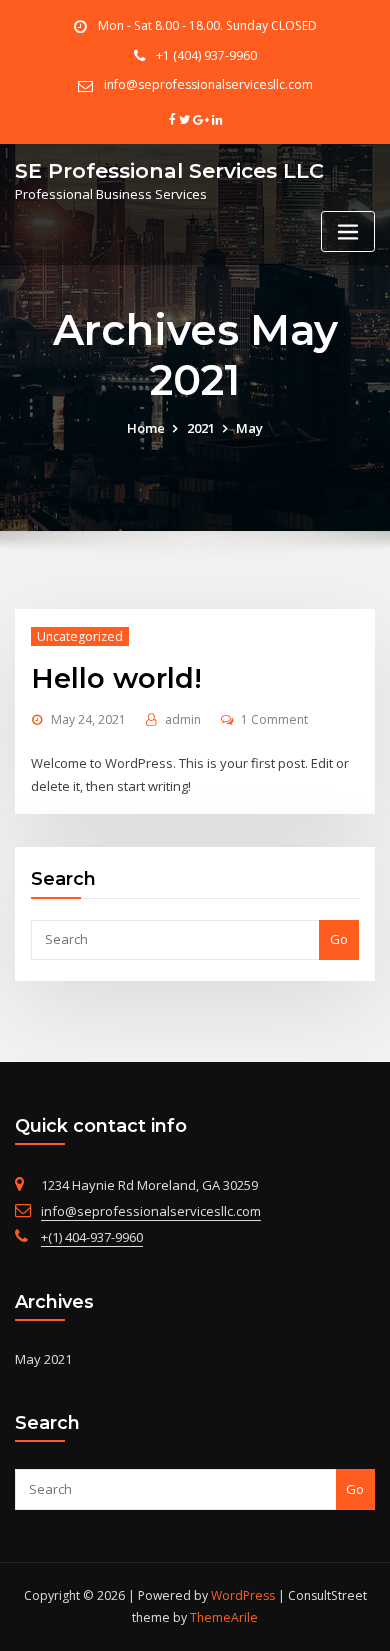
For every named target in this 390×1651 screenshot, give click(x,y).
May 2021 (43, 1359)
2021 (201, 428)
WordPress (243, 1595)
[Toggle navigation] (348, 231)
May (249, 428)
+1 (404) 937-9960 (206, 55)
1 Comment (274, 719)
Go (339, 939)
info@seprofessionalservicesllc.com (208, 84)
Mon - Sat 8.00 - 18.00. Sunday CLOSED (207, 25)
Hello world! (116, 678)
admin (183, 719)
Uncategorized (80, 636)
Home (146, 428)
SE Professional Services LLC (169, 170)
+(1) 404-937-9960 (92, 1237)
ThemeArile (224, 1617)
